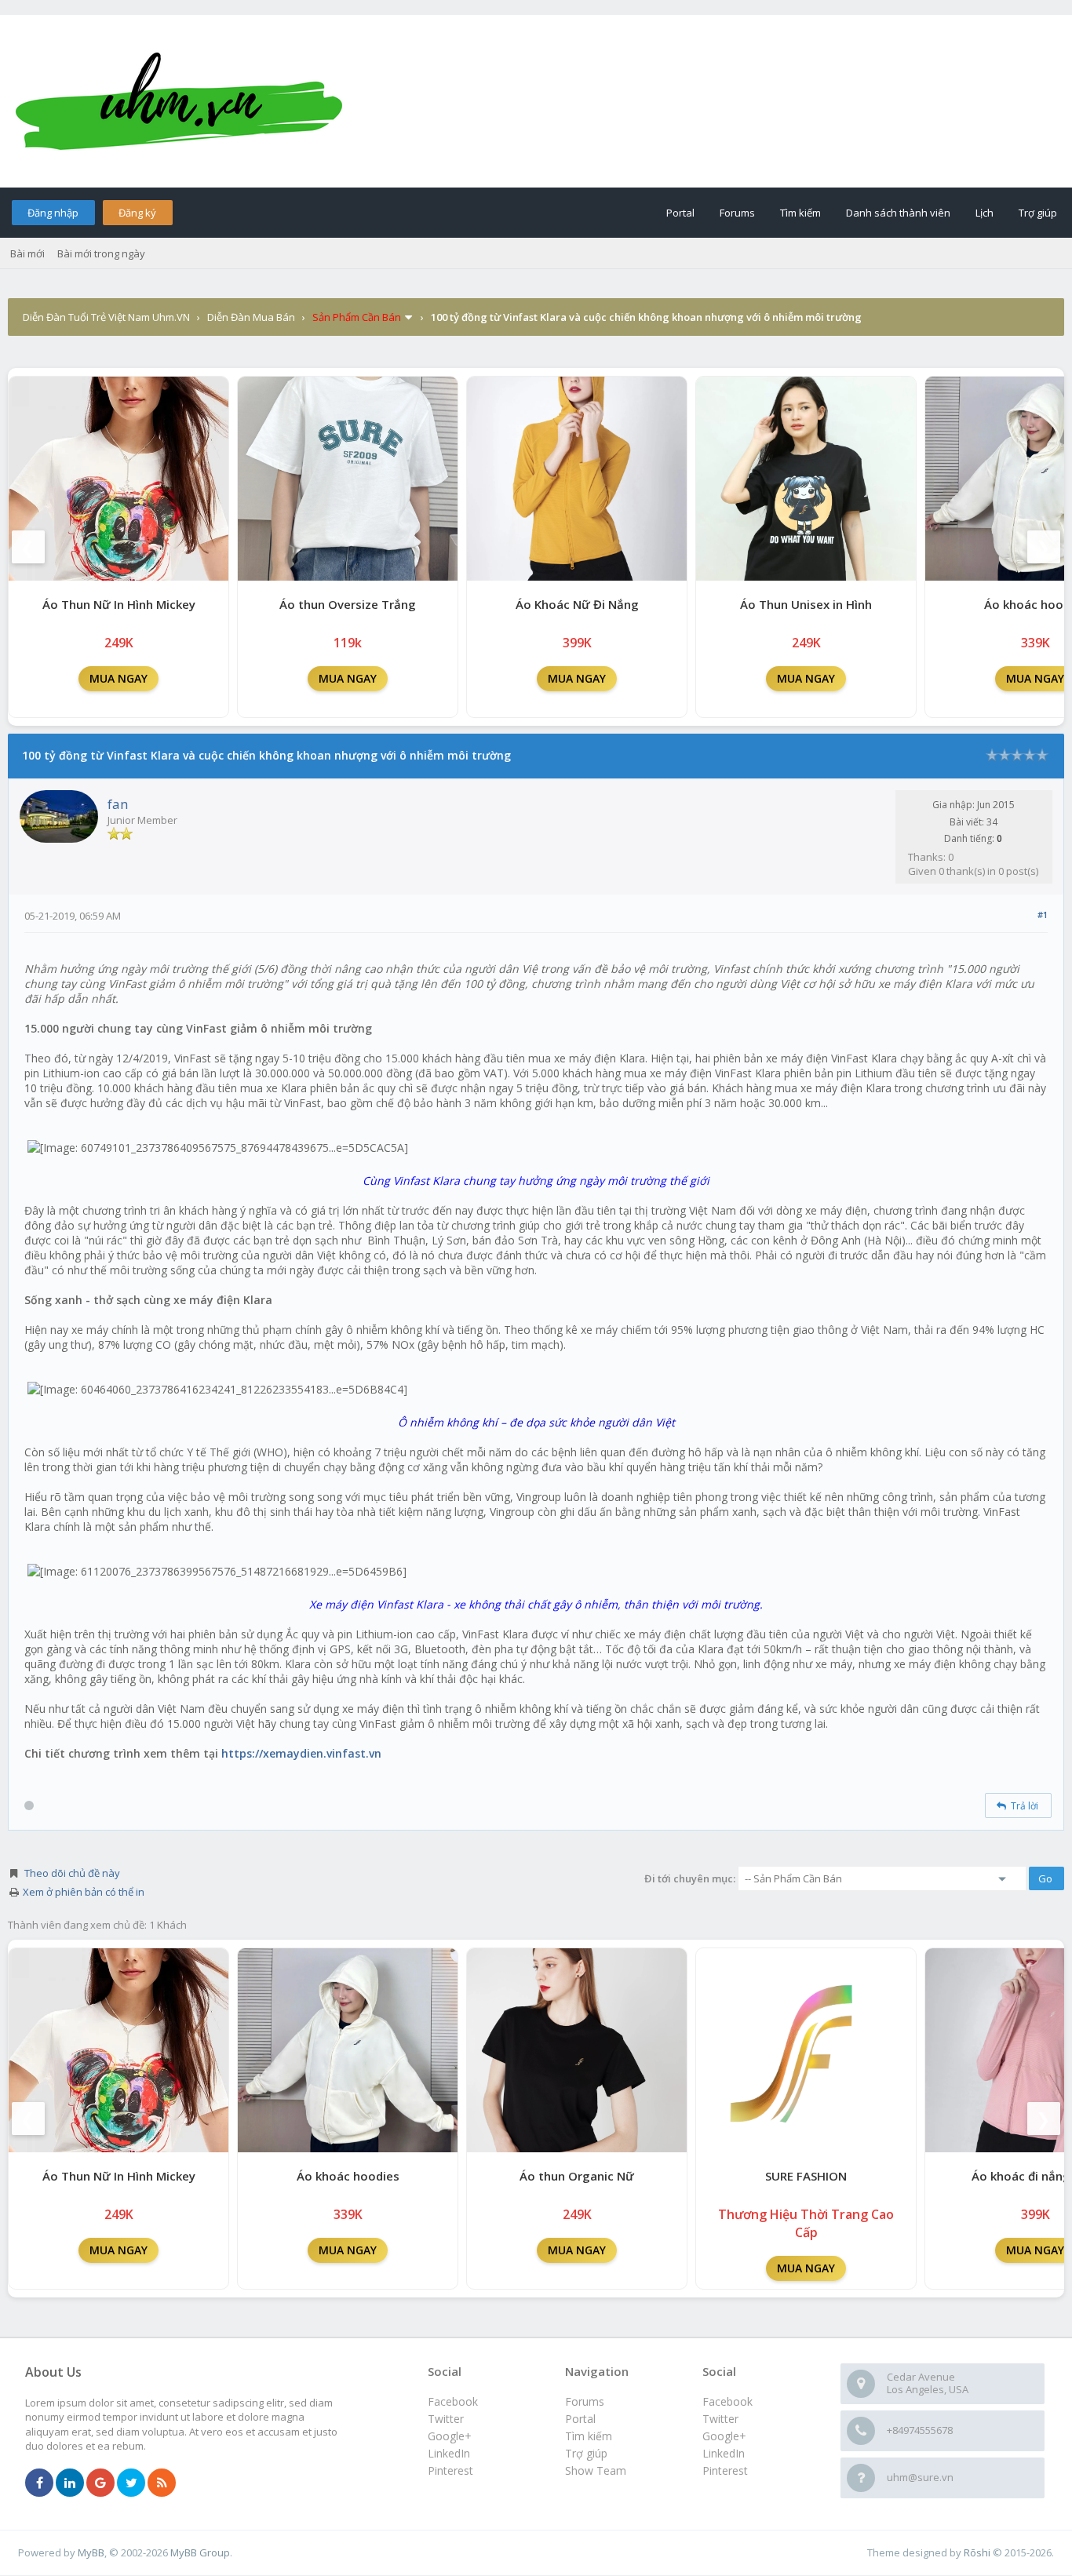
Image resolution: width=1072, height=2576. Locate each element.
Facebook (727, 2401)
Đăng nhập (53, 213)
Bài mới (27, 253)
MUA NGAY (119, 678)
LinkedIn (724, 2453)
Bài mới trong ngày (101, 253)
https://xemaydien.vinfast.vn (301, 1753)
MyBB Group (200, 2552)
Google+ (724, 2436)
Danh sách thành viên (898, 213)
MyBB (91, 2552)
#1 (1043, 915)
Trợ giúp (1038, 213)
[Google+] (100, 2483)
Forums (737, 213)
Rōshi (977, 2552)
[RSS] (162, 2483)
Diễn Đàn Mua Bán (251, 317)
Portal (680, 213)
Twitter (720, 2419)
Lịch (984, 213)
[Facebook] (39, 2483)
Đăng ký (137, 213)
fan (118, 804)
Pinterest (725, 2470)
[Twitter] (131, 2483)
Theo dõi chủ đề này (72, 1873)
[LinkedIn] (70, 2483)
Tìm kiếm (800, 213)
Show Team (596, 2470)
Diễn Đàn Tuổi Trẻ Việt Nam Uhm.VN (106, 317)
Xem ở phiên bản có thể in (84, 1892)
